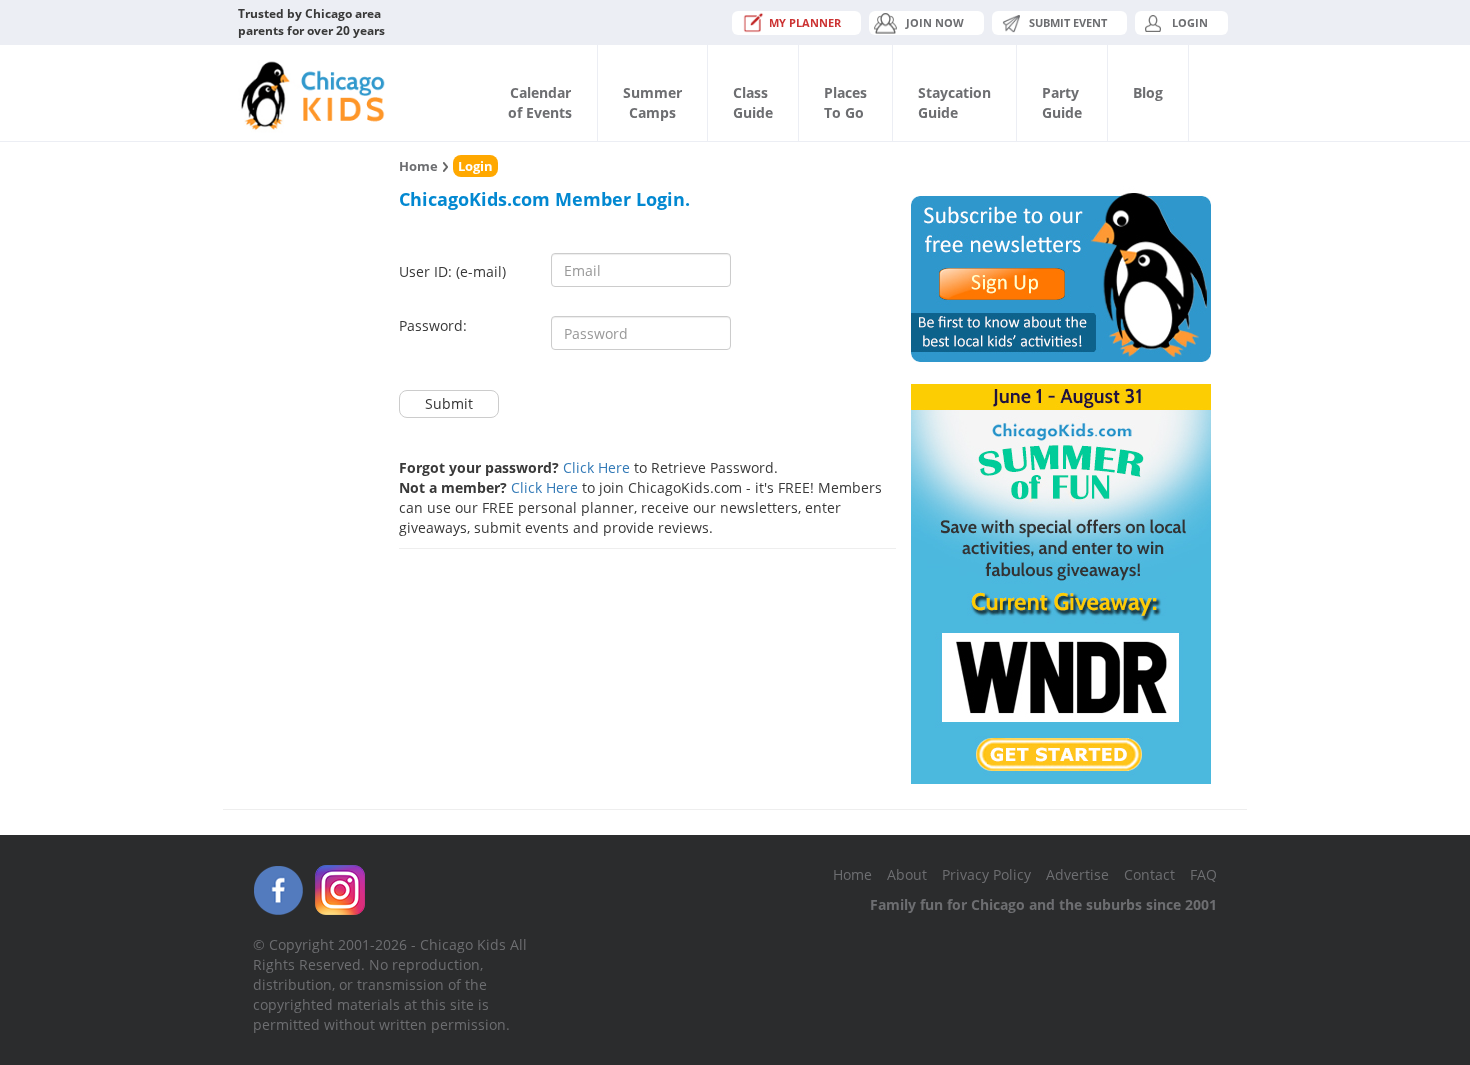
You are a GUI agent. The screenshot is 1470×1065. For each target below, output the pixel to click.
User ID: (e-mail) (452, 271)
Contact (1149, 874)
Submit (449, 403)
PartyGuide (1062, 102)
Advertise (1077, 874)
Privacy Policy (986, 874)
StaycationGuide (954, 102)
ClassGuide (753, 102)
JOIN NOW (935, 22)
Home (418, 166)
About (907, 874)
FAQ (1203, 874)
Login (1190, 22)
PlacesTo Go (845, 102)
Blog (1148, 92)
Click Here (596, 467)
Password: (433, 325)
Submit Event (1068, 22)
